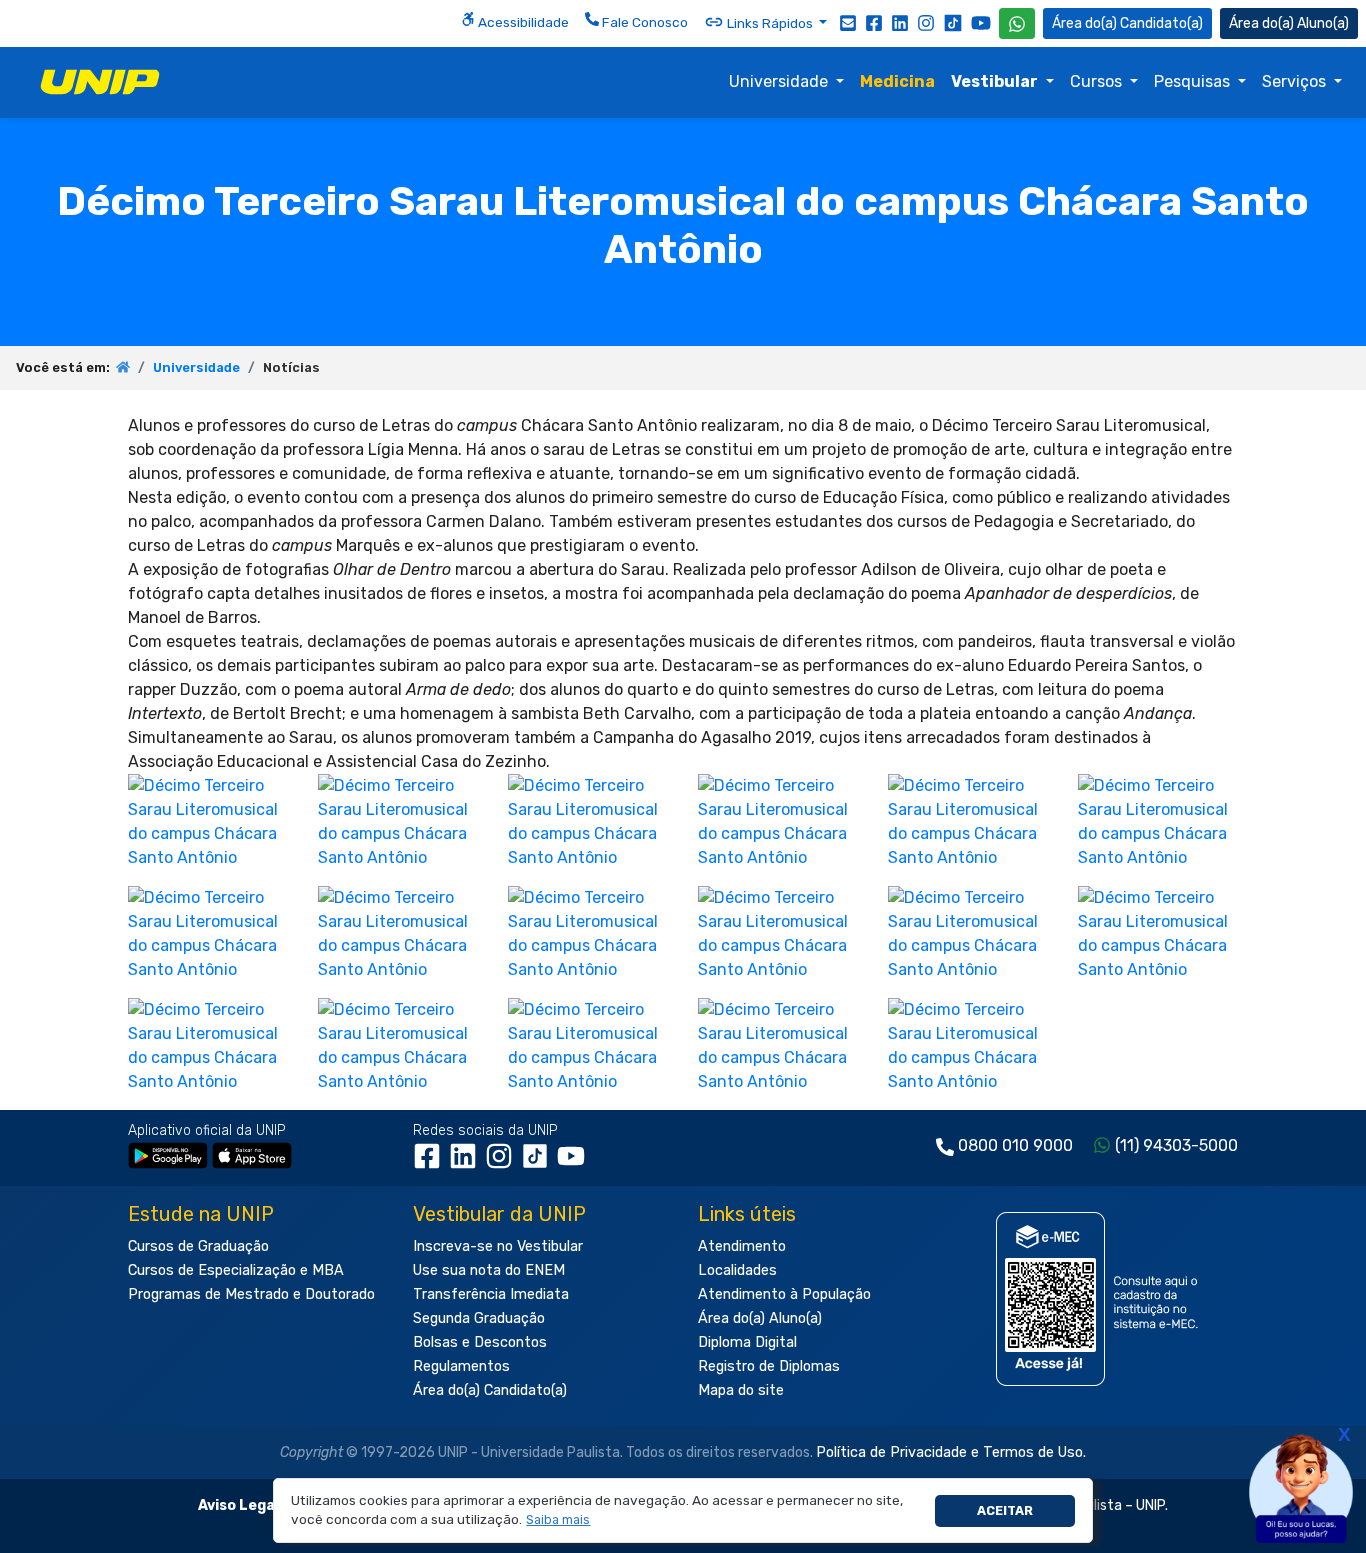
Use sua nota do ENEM (489, 1270)
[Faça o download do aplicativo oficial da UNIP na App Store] (252, 1154)
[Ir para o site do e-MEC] (1100, 1298)
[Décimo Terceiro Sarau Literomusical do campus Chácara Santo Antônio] (208, 820)
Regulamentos (461, 1366)
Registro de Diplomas (769, 1366)
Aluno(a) (1323, 23)
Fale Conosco (643, 22)
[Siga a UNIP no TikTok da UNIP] (953, 22)
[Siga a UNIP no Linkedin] (900, 22)
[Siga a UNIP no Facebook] (874, 22)
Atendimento (742, 1246)
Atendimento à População (784, 1294)
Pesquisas (1194, 81)
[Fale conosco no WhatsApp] (1017, 23)
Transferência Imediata (491, 1294)
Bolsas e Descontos (480, 1342)
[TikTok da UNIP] (539, 1162)
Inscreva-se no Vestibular (498, 1246)
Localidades (737, 1270)
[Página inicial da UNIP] (123, 367)
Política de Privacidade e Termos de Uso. (951, 1452)
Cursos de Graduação (198, 1246)
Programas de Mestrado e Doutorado (251, 1294)
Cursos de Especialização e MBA (236, 1270)
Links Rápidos (770, 23)
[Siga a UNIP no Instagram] (926, 22)
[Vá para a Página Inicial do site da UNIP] (100, 82)
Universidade (780, 81)
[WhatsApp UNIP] (1017, 23)
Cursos (1098, 81)
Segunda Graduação (479, 1318)
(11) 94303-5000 (1176, 1145)
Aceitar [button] (1005, 1510)
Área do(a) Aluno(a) (760, 1318)
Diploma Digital (747, 1342)
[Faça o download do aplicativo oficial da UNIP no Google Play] (168, 1154)
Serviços (1296, 81)
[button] (558, 1520)
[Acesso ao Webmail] (848, 22)
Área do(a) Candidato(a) (490, 1390)
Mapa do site (741, 1390)
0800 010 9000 (1015, 1145)
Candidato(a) (1161, 23)
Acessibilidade (522, 22)
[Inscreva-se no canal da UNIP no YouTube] (981, 22)
